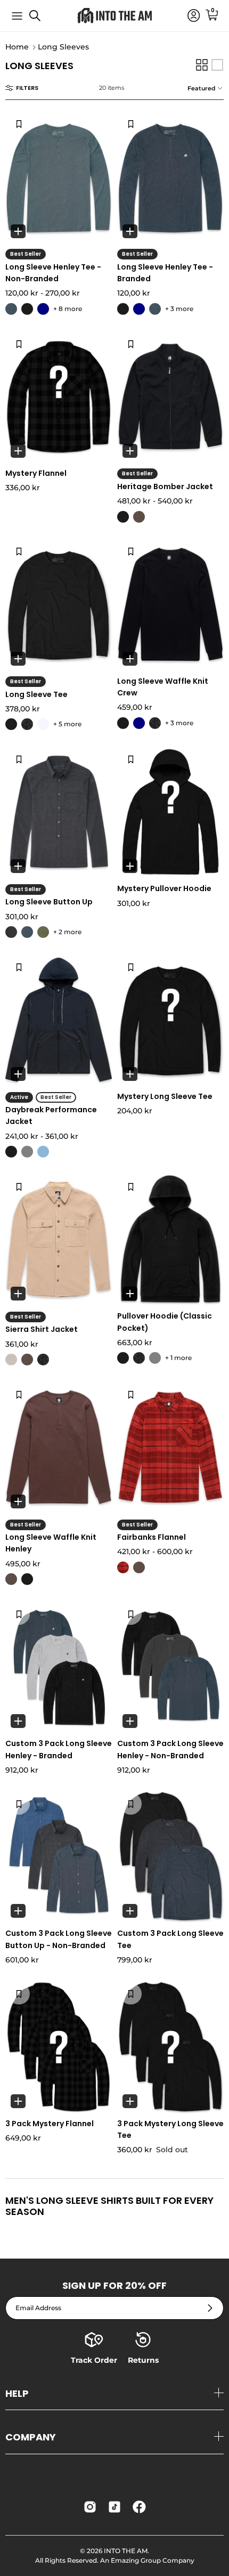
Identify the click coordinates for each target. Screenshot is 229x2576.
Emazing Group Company (153, 2560)
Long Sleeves (63, 47)
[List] (217, 65)
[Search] (40, 20)
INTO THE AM (126, 2551)
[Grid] (202, 65)
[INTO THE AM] (114, 16)
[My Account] (189, 16)
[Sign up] (210, 2308)
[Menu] (17, 16)
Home (17, 47)
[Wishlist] (19, 124)
